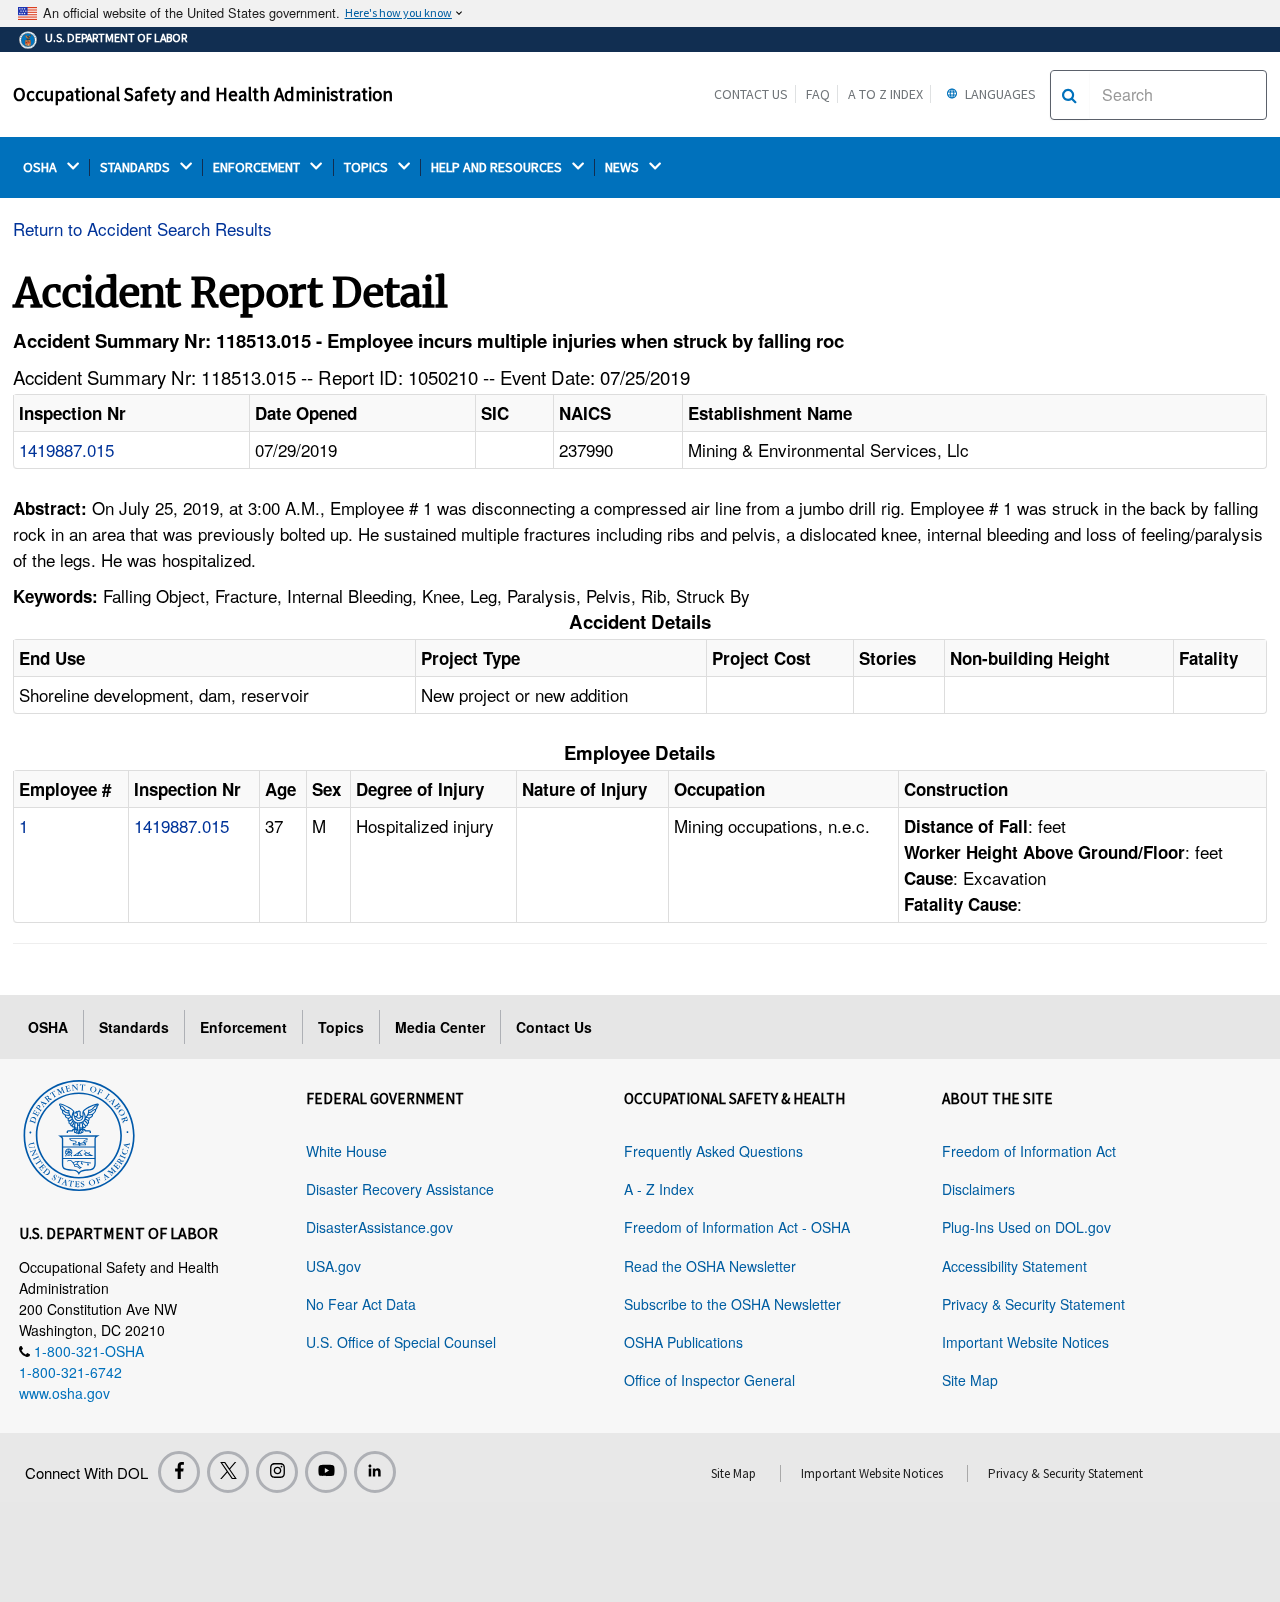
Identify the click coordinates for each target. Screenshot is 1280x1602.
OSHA (41, 167)
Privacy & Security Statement (1033, 1304)
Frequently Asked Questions (713, 1151)
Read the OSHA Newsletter (710, 1266)
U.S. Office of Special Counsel (401, 1342)
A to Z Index (885, 94)
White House (346, 1151)
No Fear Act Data (361, 1304)
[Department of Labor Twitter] (228, 1472)
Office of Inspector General (709, 1380)
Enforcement (243, 1027)
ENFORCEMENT (258, 167)
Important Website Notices (1025, 1342)
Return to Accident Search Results (142, 228)
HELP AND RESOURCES (498, 167)
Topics (341, 1027)
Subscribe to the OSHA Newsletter (732, 1304)
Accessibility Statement (1014, 1266)
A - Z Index (659, 1189)
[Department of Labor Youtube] (326, 1472)
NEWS (623, 167)
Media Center (440, 1027)
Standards (134, 1027)
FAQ (818, 94)
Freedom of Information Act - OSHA (737, 1227)
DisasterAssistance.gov (379, 1227)
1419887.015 (66, 449)
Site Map (970, 1380)
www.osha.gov (64, 1393)
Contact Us (751, 94)
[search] (1069, 95)
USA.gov (333, 1266)
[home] (79, 1132)
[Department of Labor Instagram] (277, 1472)
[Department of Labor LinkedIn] (375, 1472)
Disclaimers (978, 1189)
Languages (999, 94)
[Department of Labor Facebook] (179, 1472)
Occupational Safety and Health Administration (203, 94)
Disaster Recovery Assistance (400, 1189)
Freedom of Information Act (1029, 1151)
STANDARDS (136, 167)
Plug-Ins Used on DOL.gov (1026, 1227)
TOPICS (367, 167)
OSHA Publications (683, 1342)
